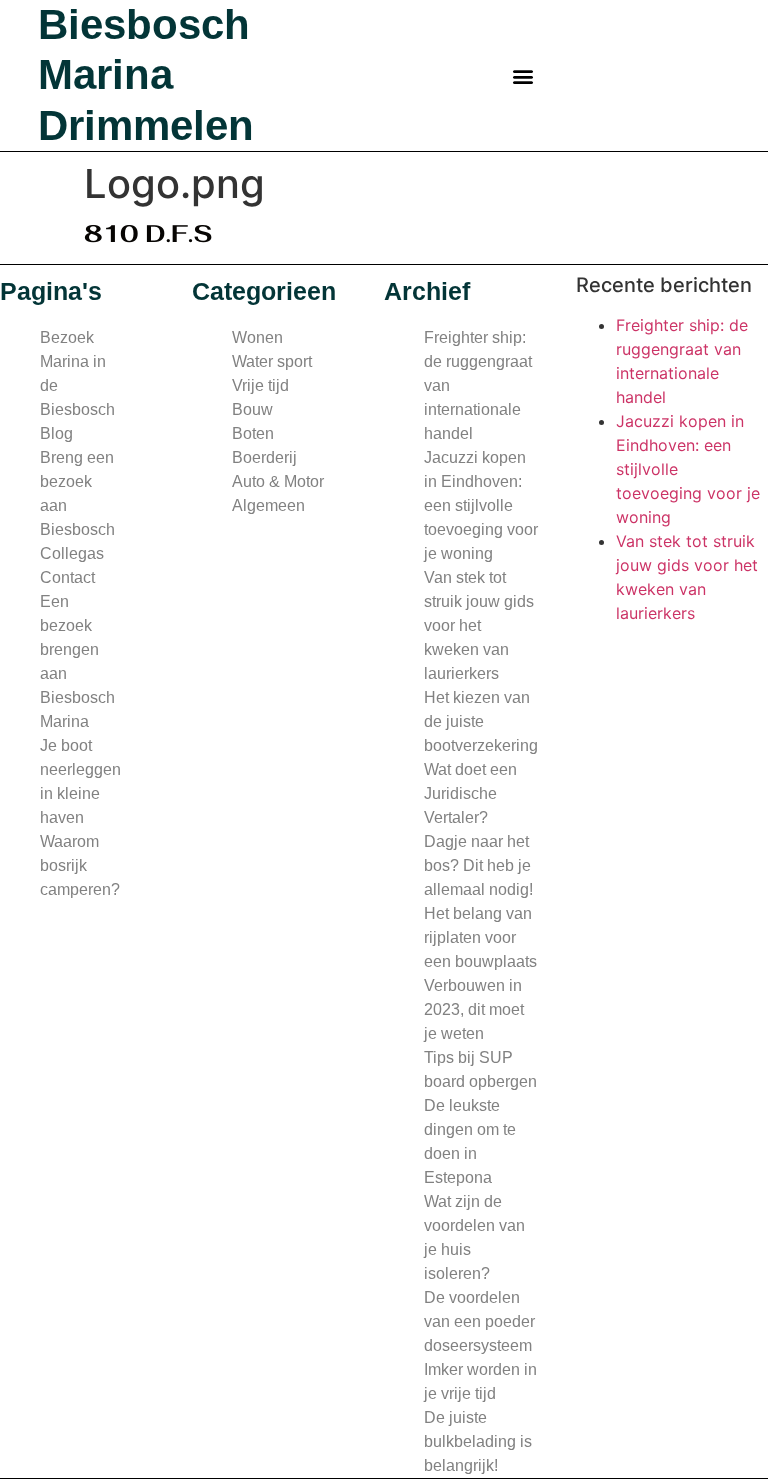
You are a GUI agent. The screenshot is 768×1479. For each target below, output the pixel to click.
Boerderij (264, 457)
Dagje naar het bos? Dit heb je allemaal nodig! (478, 865)
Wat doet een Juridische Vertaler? (470, 793)
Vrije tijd (260, 385)
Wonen (257, 337)
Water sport (272, 361)
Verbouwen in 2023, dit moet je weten (474, 1009)
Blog (56, 433)
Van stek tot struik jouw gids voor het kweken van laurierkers (479, 625)
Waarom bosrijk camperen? (80, 865)
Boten (253, 433)
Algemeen (268, 505)
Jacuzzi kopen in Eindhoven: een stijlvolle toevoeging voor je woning (481, 505)
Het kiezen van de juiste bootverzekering (481, 721)
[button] (523, 75)
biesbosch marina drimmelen (146, 75)
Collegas (72, 553)
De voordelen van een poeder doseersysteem (479, 1321)
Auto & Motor (278, 481)
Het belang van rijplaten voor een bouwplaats (480, 937)
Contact (67, 577)
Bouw (252, 409)
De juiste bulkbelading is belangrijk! (478, 1441)
